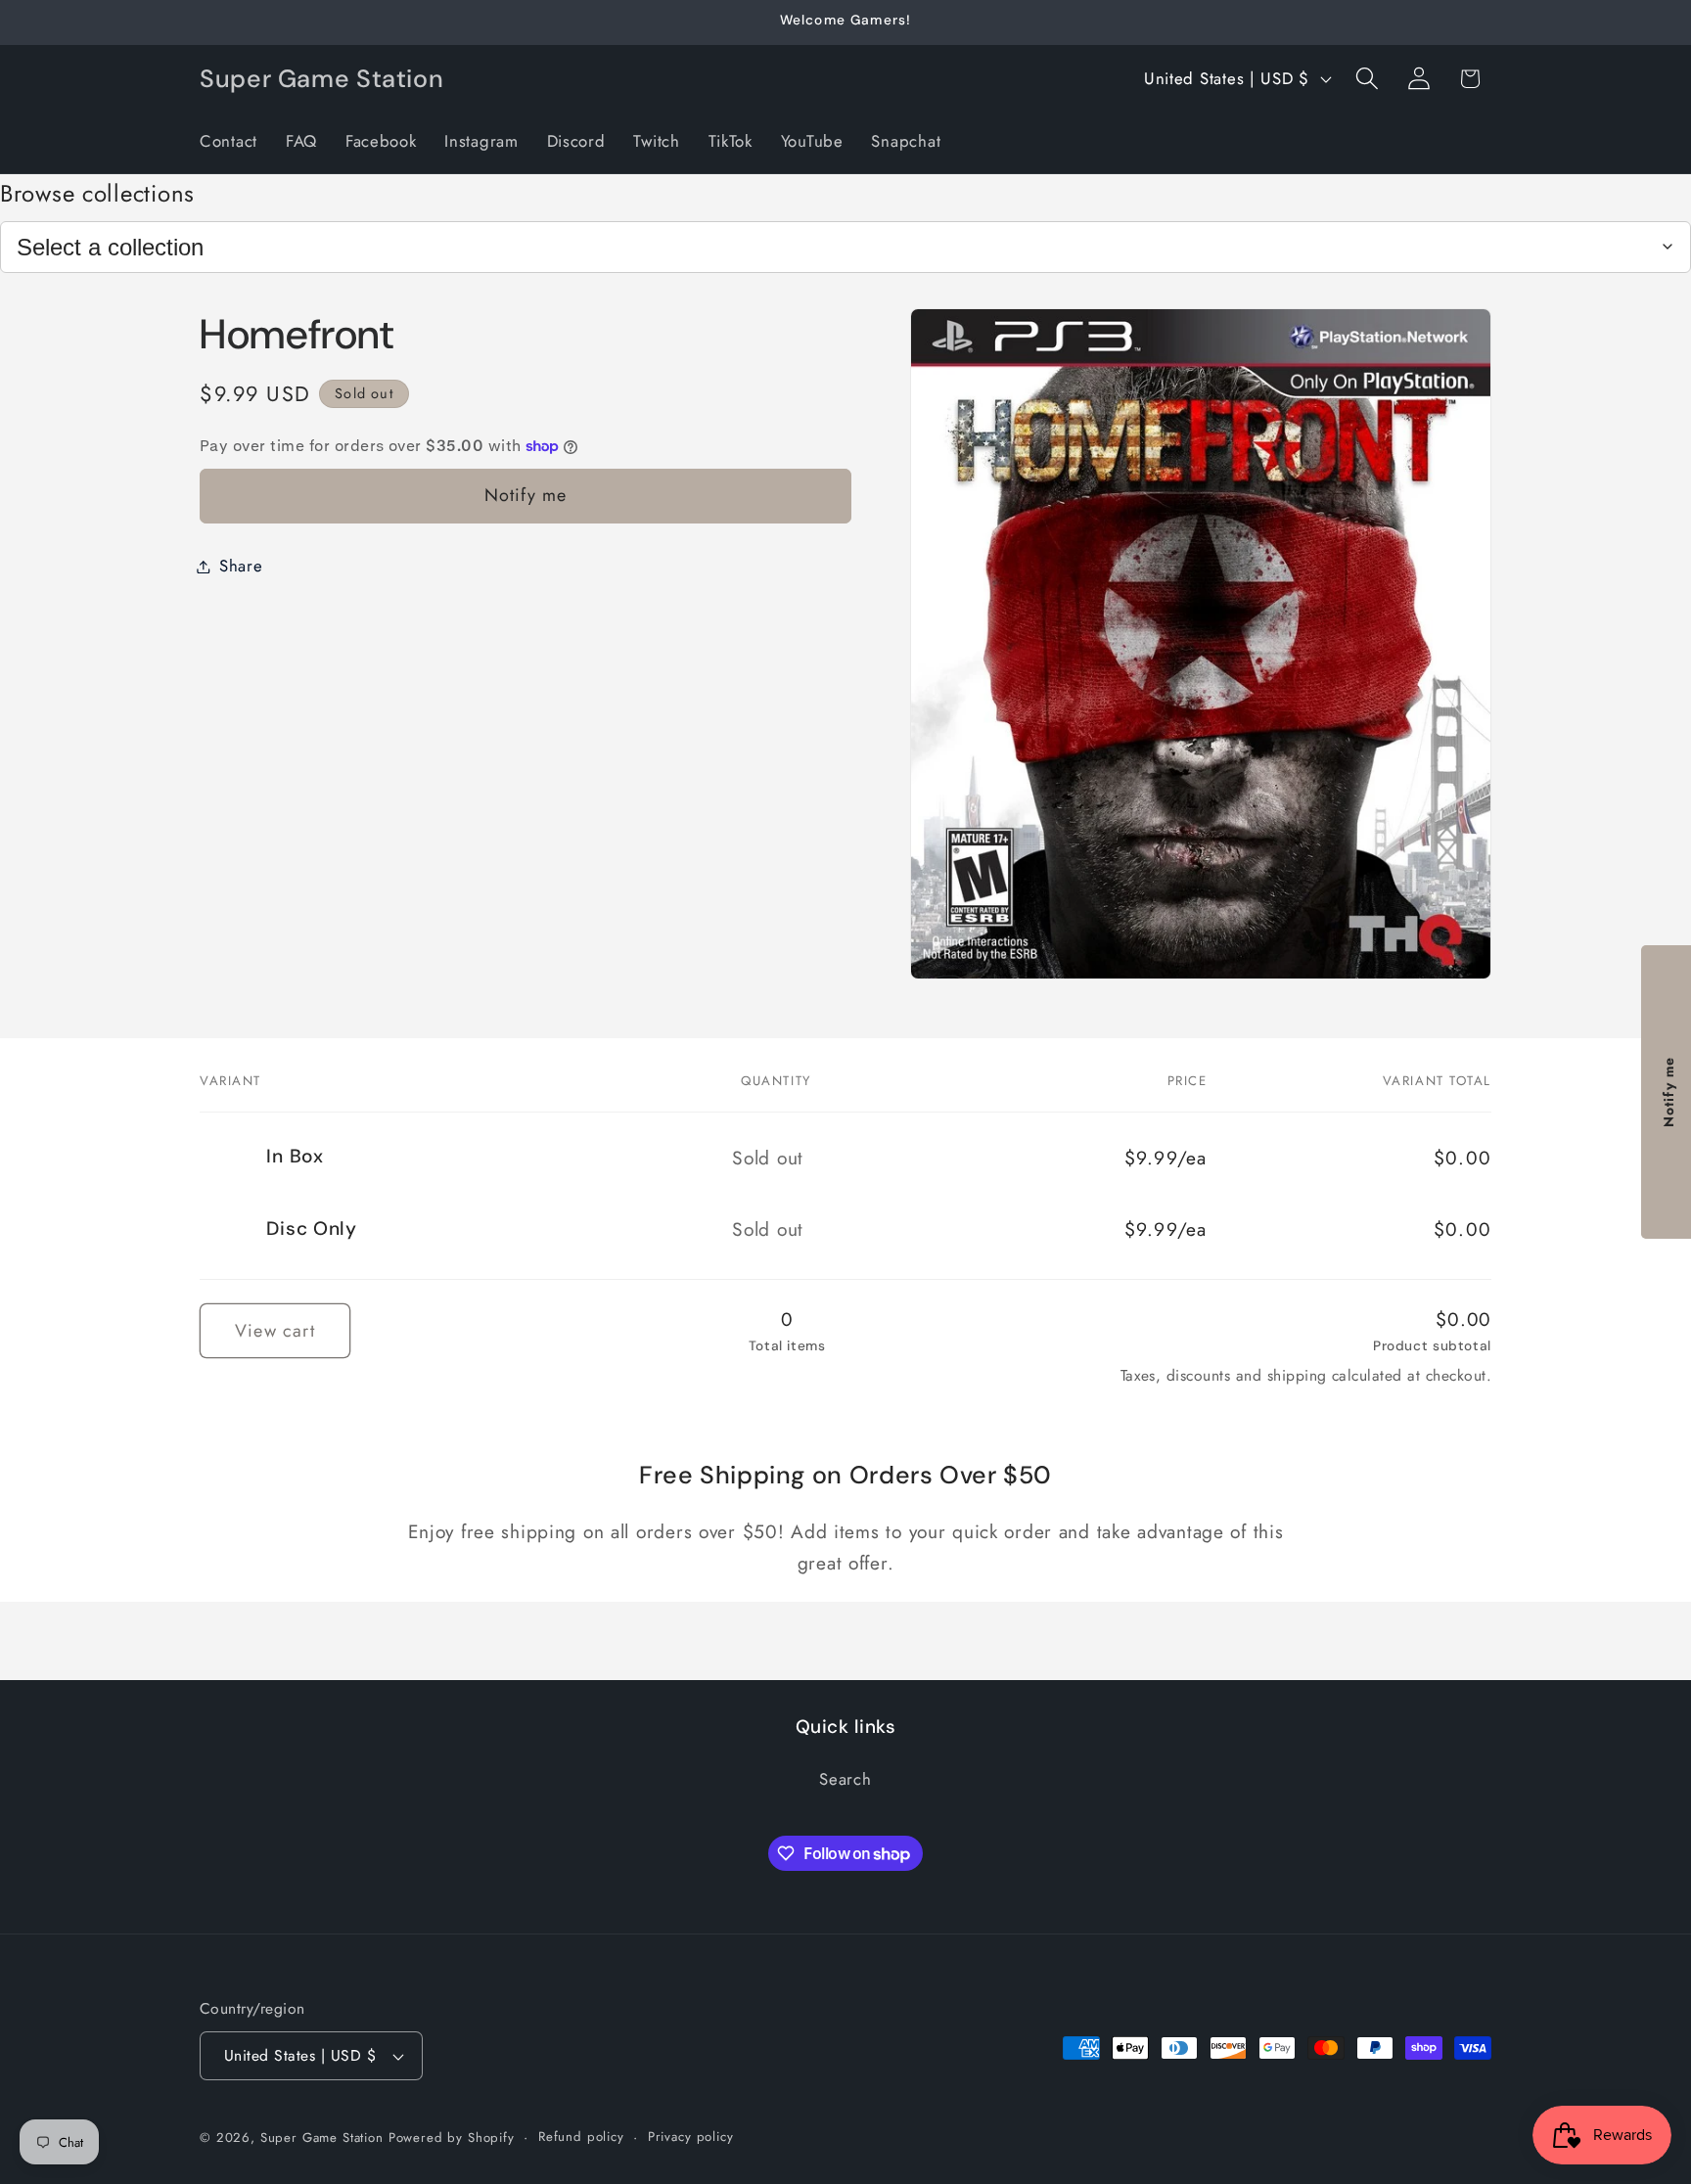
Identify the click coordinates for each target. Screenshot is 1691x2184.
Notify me (526, 495)
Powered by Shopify (452, 2138)
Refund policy (581, 2137)
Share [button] (241, 566)
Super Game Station (322, 2138)
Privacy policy (691, 2137)
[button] (1367, 79)
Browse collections (97, 193)
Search (845, 1780)
